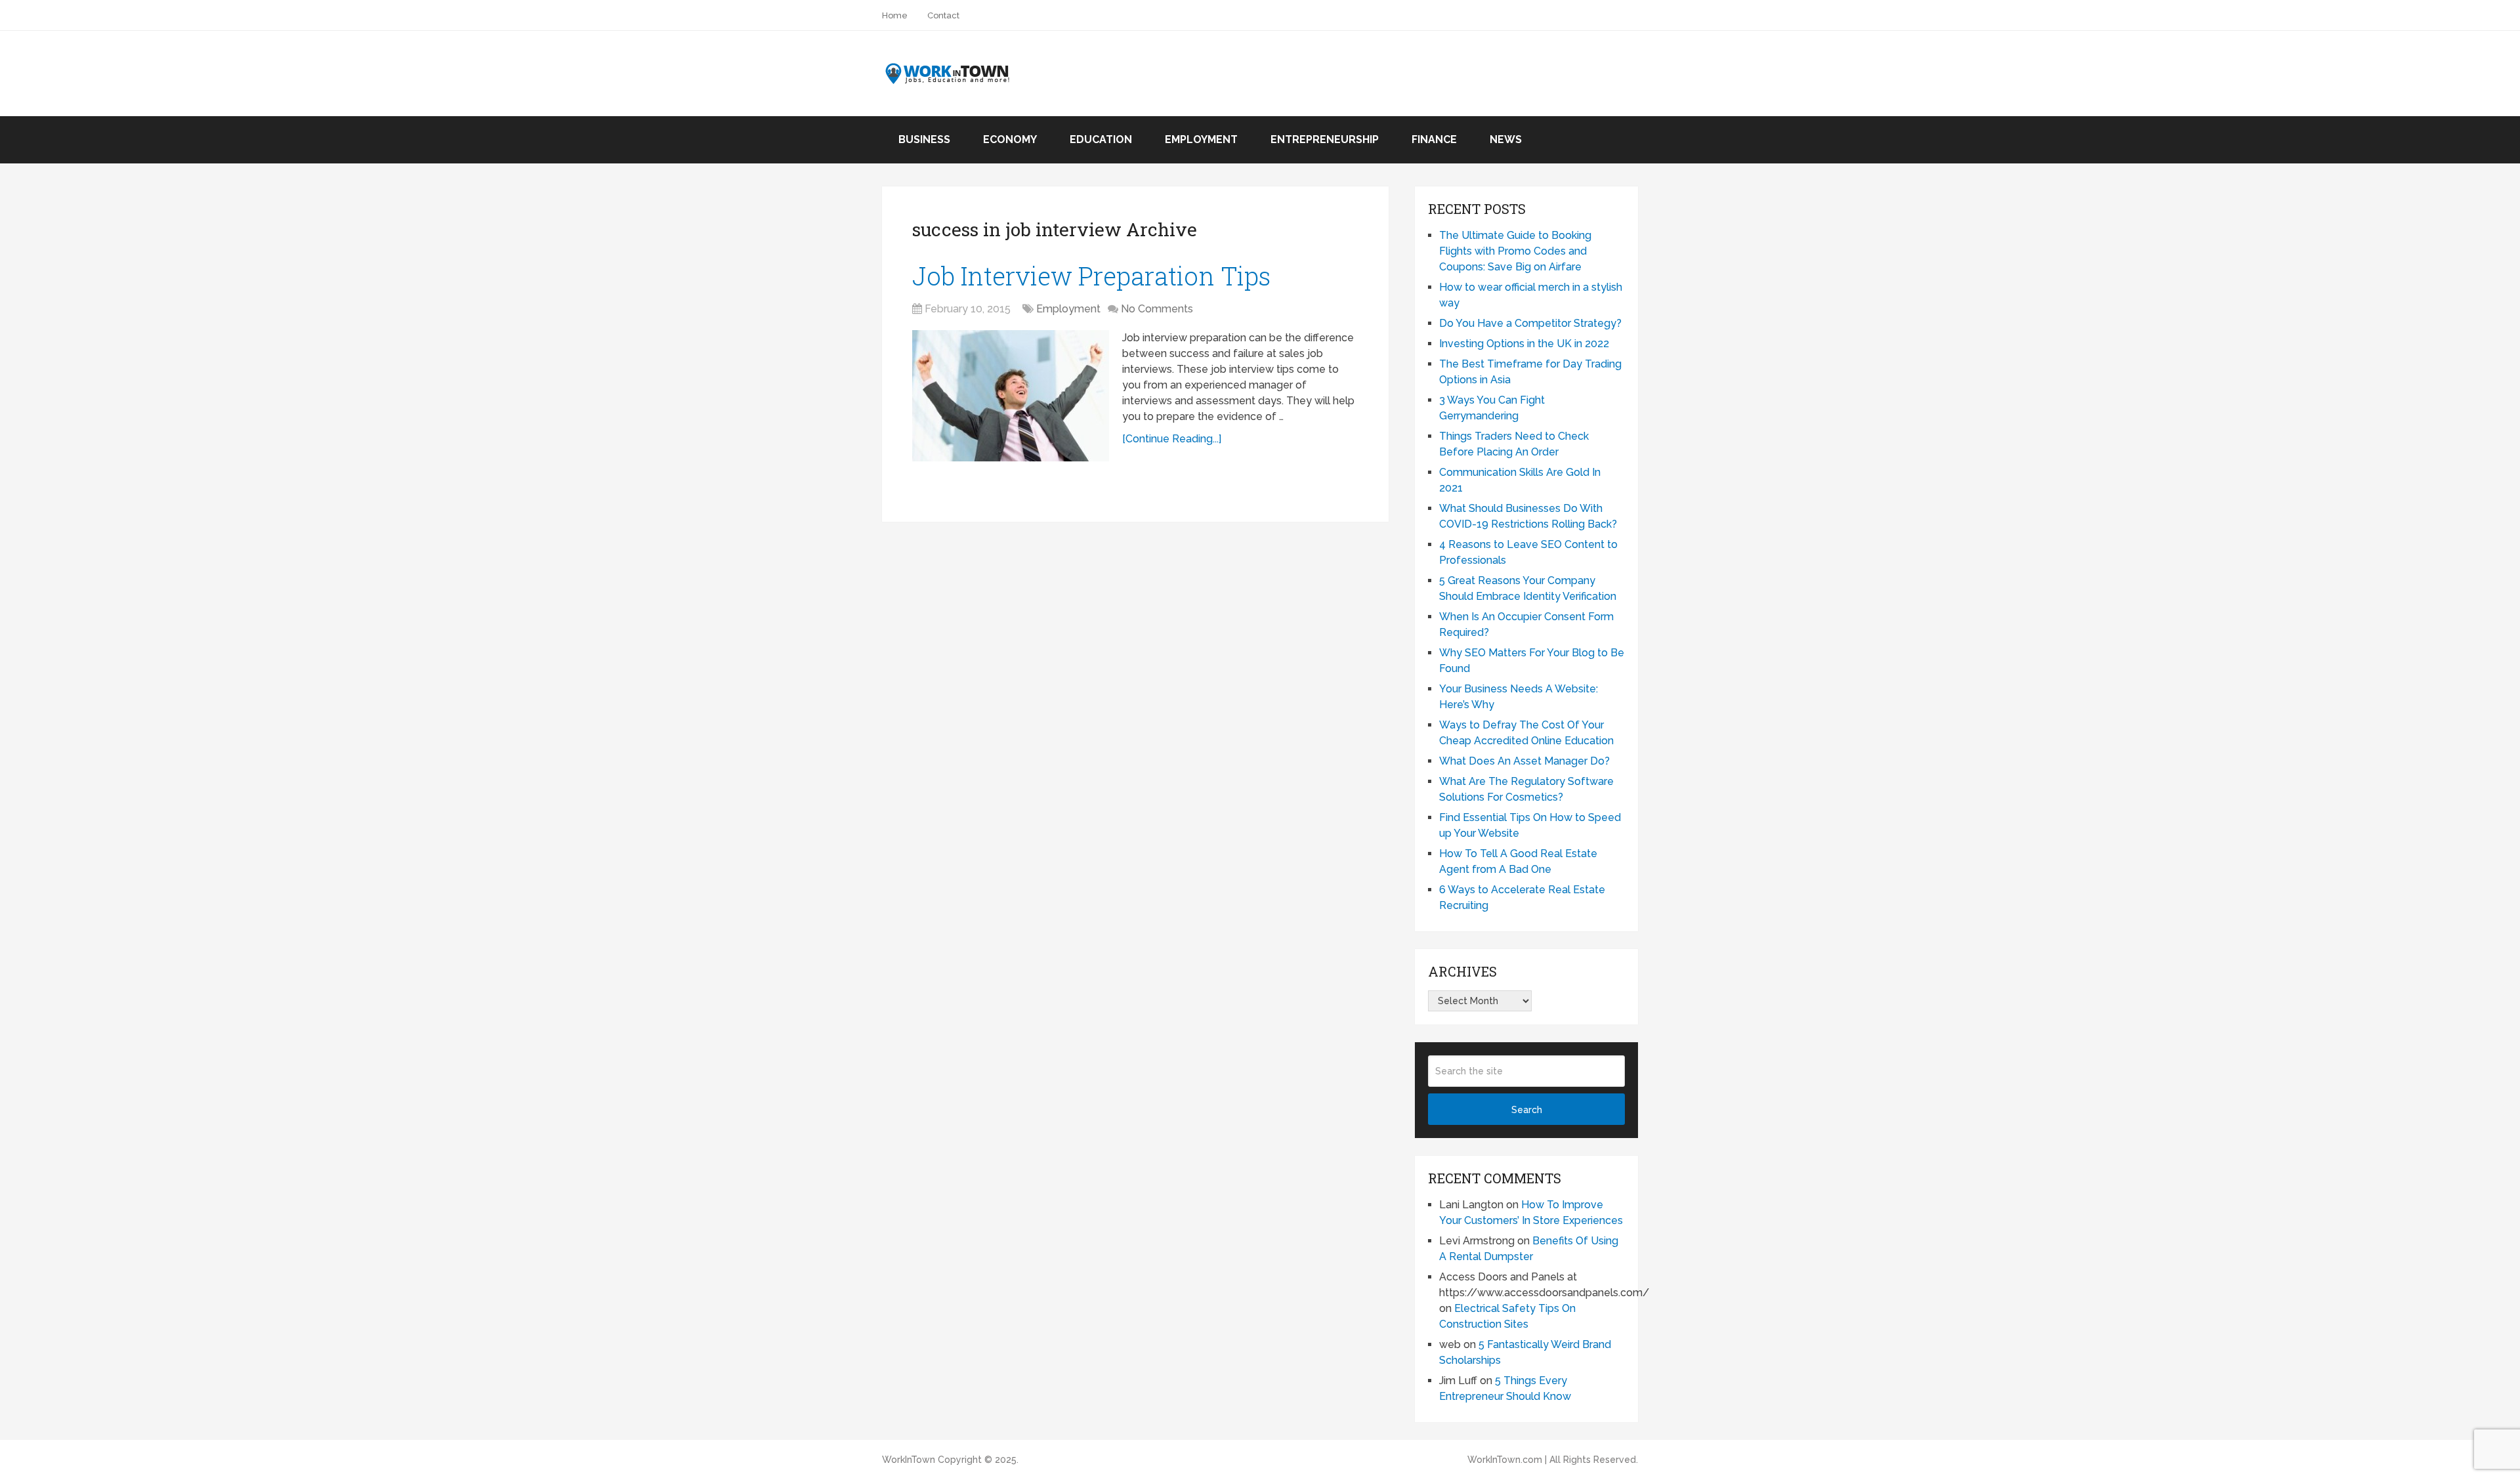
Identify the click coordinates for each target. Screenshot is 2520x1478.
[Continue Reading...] (1172, 439)
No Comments (1157, 309)
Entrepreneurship (1325, 139)
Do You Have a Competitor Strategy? (1530, 323)
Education (1101, 139)
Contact (943, 15)
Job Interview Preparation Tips (1091, 276)
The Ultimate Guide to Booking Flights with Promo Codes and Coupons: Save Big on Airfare (1515, 251)
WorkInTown (909, 1460)
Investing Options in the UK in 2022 (1524, 344)
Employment (1201, 139)
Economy (1010, 139)
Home (895, 15)
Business (924, 139)
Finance (1434, 139)
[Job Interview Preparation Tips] (1011, 396)
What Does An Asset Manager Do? (1524, 761)
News (1506, 139)
